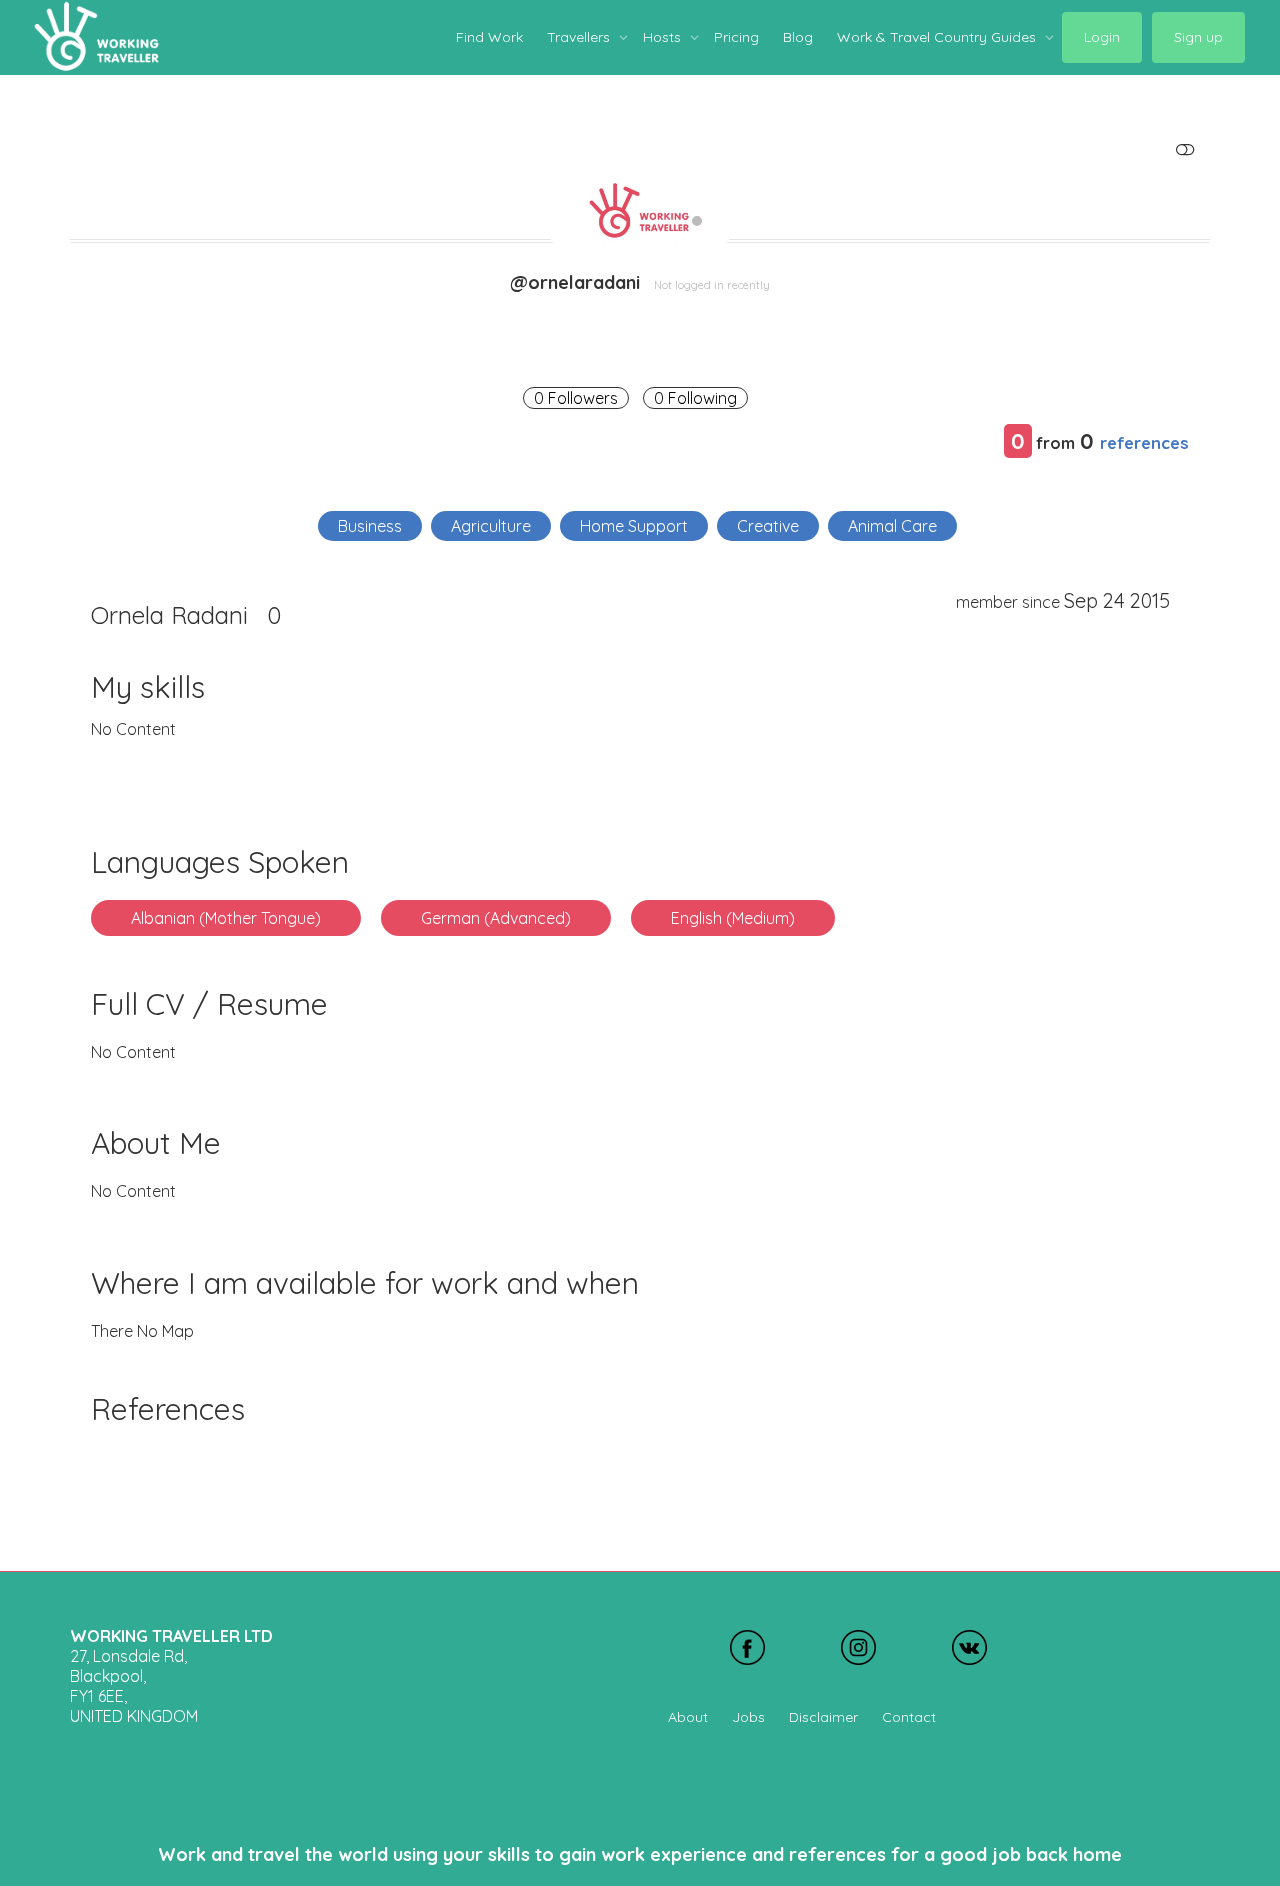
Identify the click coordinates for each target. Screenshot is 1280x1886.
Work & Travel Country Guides (938, 37)
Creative (768, 526)
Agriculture (491, 526)
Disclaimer (823, 1717)
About (688, 1717)
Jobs (748, 1717)
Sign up (1198, 37)
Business (370, 526)
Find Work (489, 37)
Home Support (634, 526)
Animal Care (892, 526)
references (1144, 442)
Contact (909, 1717)
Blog (798, 37)
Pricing (736, 37)
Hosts (664, 37)
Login (1102, 37)
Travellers (580, 37)
